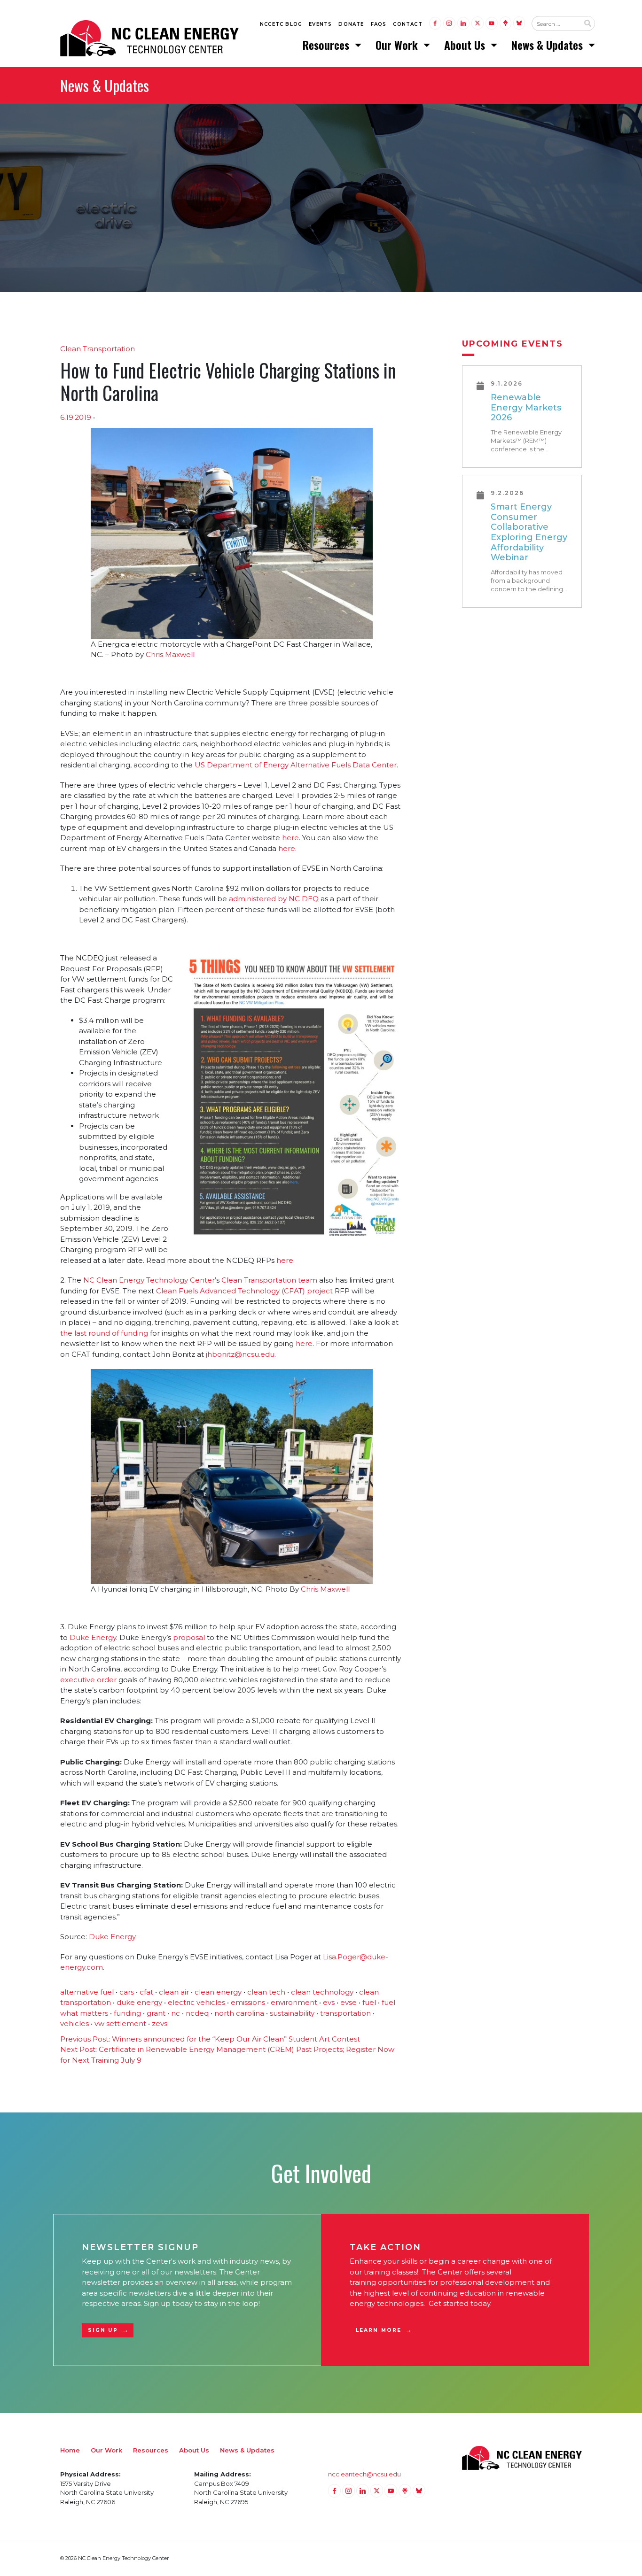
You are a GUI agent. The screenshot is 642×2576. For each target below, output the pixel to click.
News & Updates (548, 45)
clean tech (266, 1992)
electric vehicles (196, 2002)
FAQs (379, 24)
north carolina (239, 2013)
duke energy (139, 2002)
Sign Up (103, 2330)
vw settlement (120, 2023)
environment (294, 2002)
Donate (351, 24)
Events (320, 24)
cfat (146, 1992)
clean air (174, 1992)
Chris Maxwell (170, 654)
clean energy (218, 1992)
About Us (466, 45)
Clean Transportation (98, 349)
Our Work (398, 45)
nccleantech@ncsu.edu (364, 2474)
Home (70, 2450)
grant (156, 2013)
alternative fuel (87, 1992)
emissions (248, 2002)
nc (176, 2013)
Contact (407, 24)
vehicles (74, 2023)
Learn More (379, 2330)
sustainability (292, 2013)
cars (127, 1992)
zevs (160, 2023)
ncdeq (197, 2013)
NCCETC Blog (281, 24)
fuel (369, 2002)
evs (329, 2002)
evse (348, 2002)
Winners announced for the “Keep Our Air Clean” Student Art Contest (210, 2039)
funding (127, 2013)
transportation (345, 2013)
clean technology (322, 1992)
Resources (327, 45)
